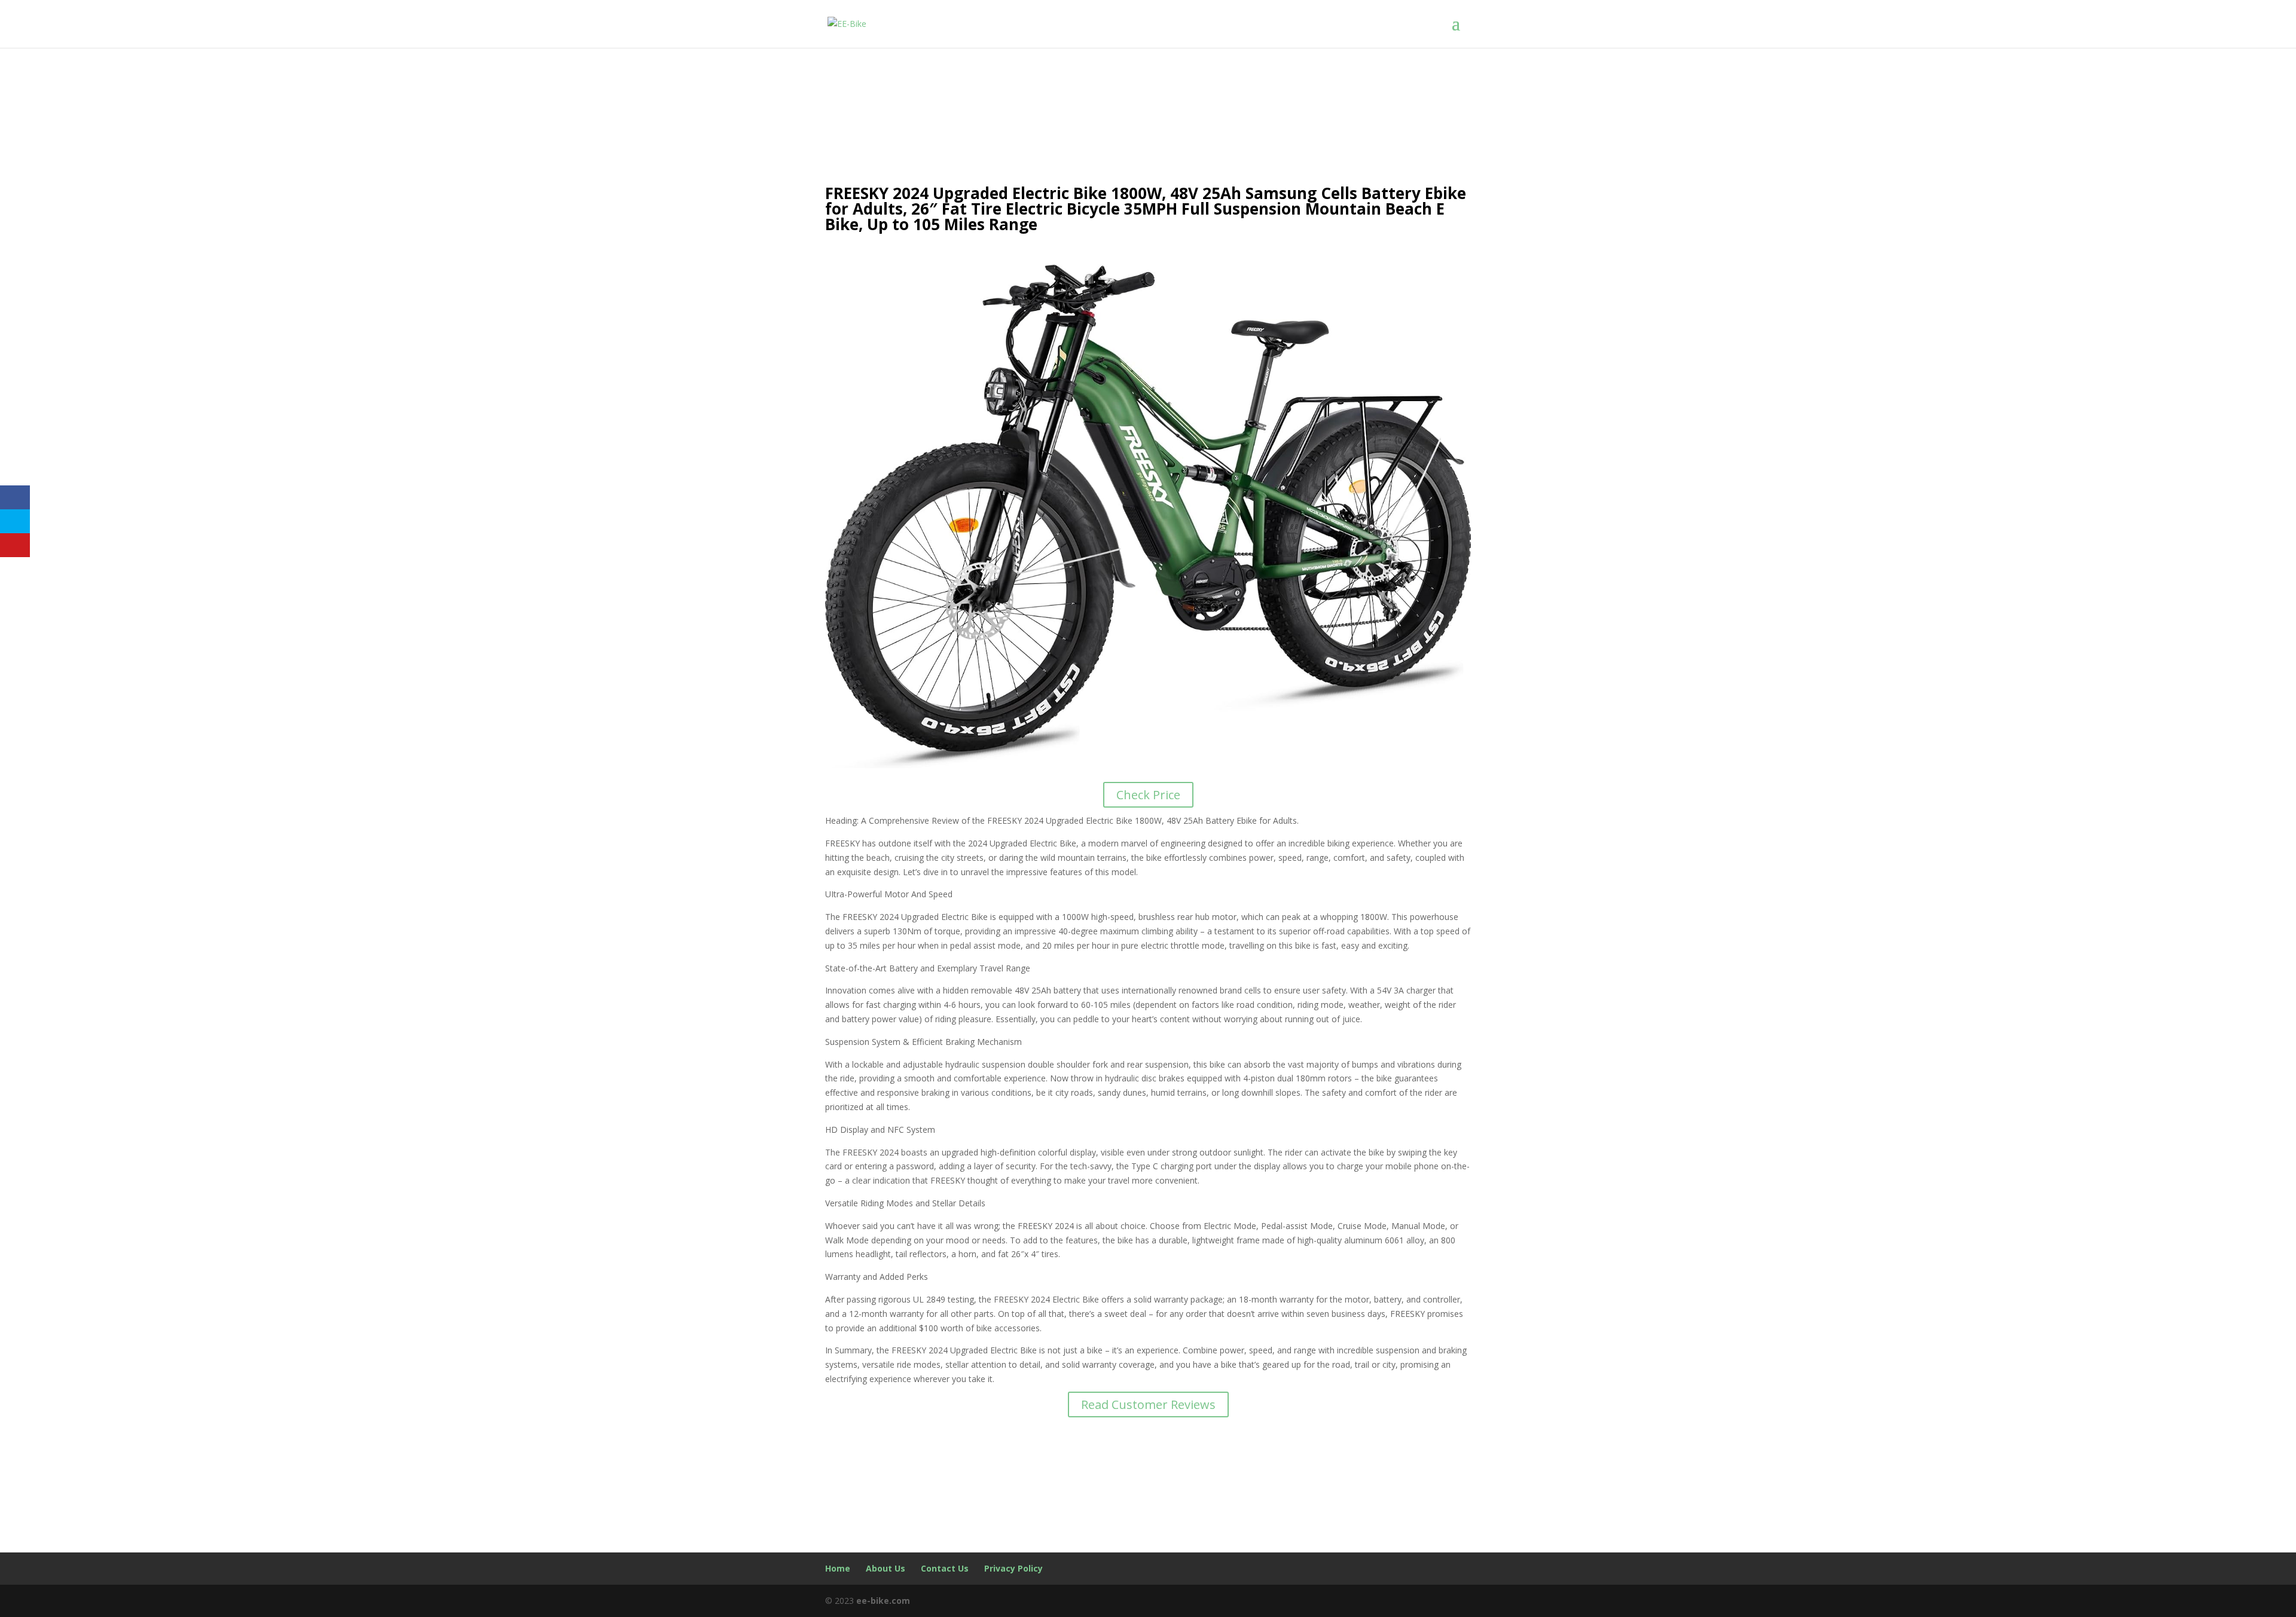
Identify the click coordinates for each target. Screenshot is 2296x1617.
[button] (1461, 24)
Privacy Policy (1013, 1568)
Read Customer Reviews (1148, 1404)
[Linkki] (847, 23)
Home (838, 1568)
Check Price (1148, 795)
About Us (886, 1568)
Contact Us (945, 1568)
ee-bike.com (883, 1601)
